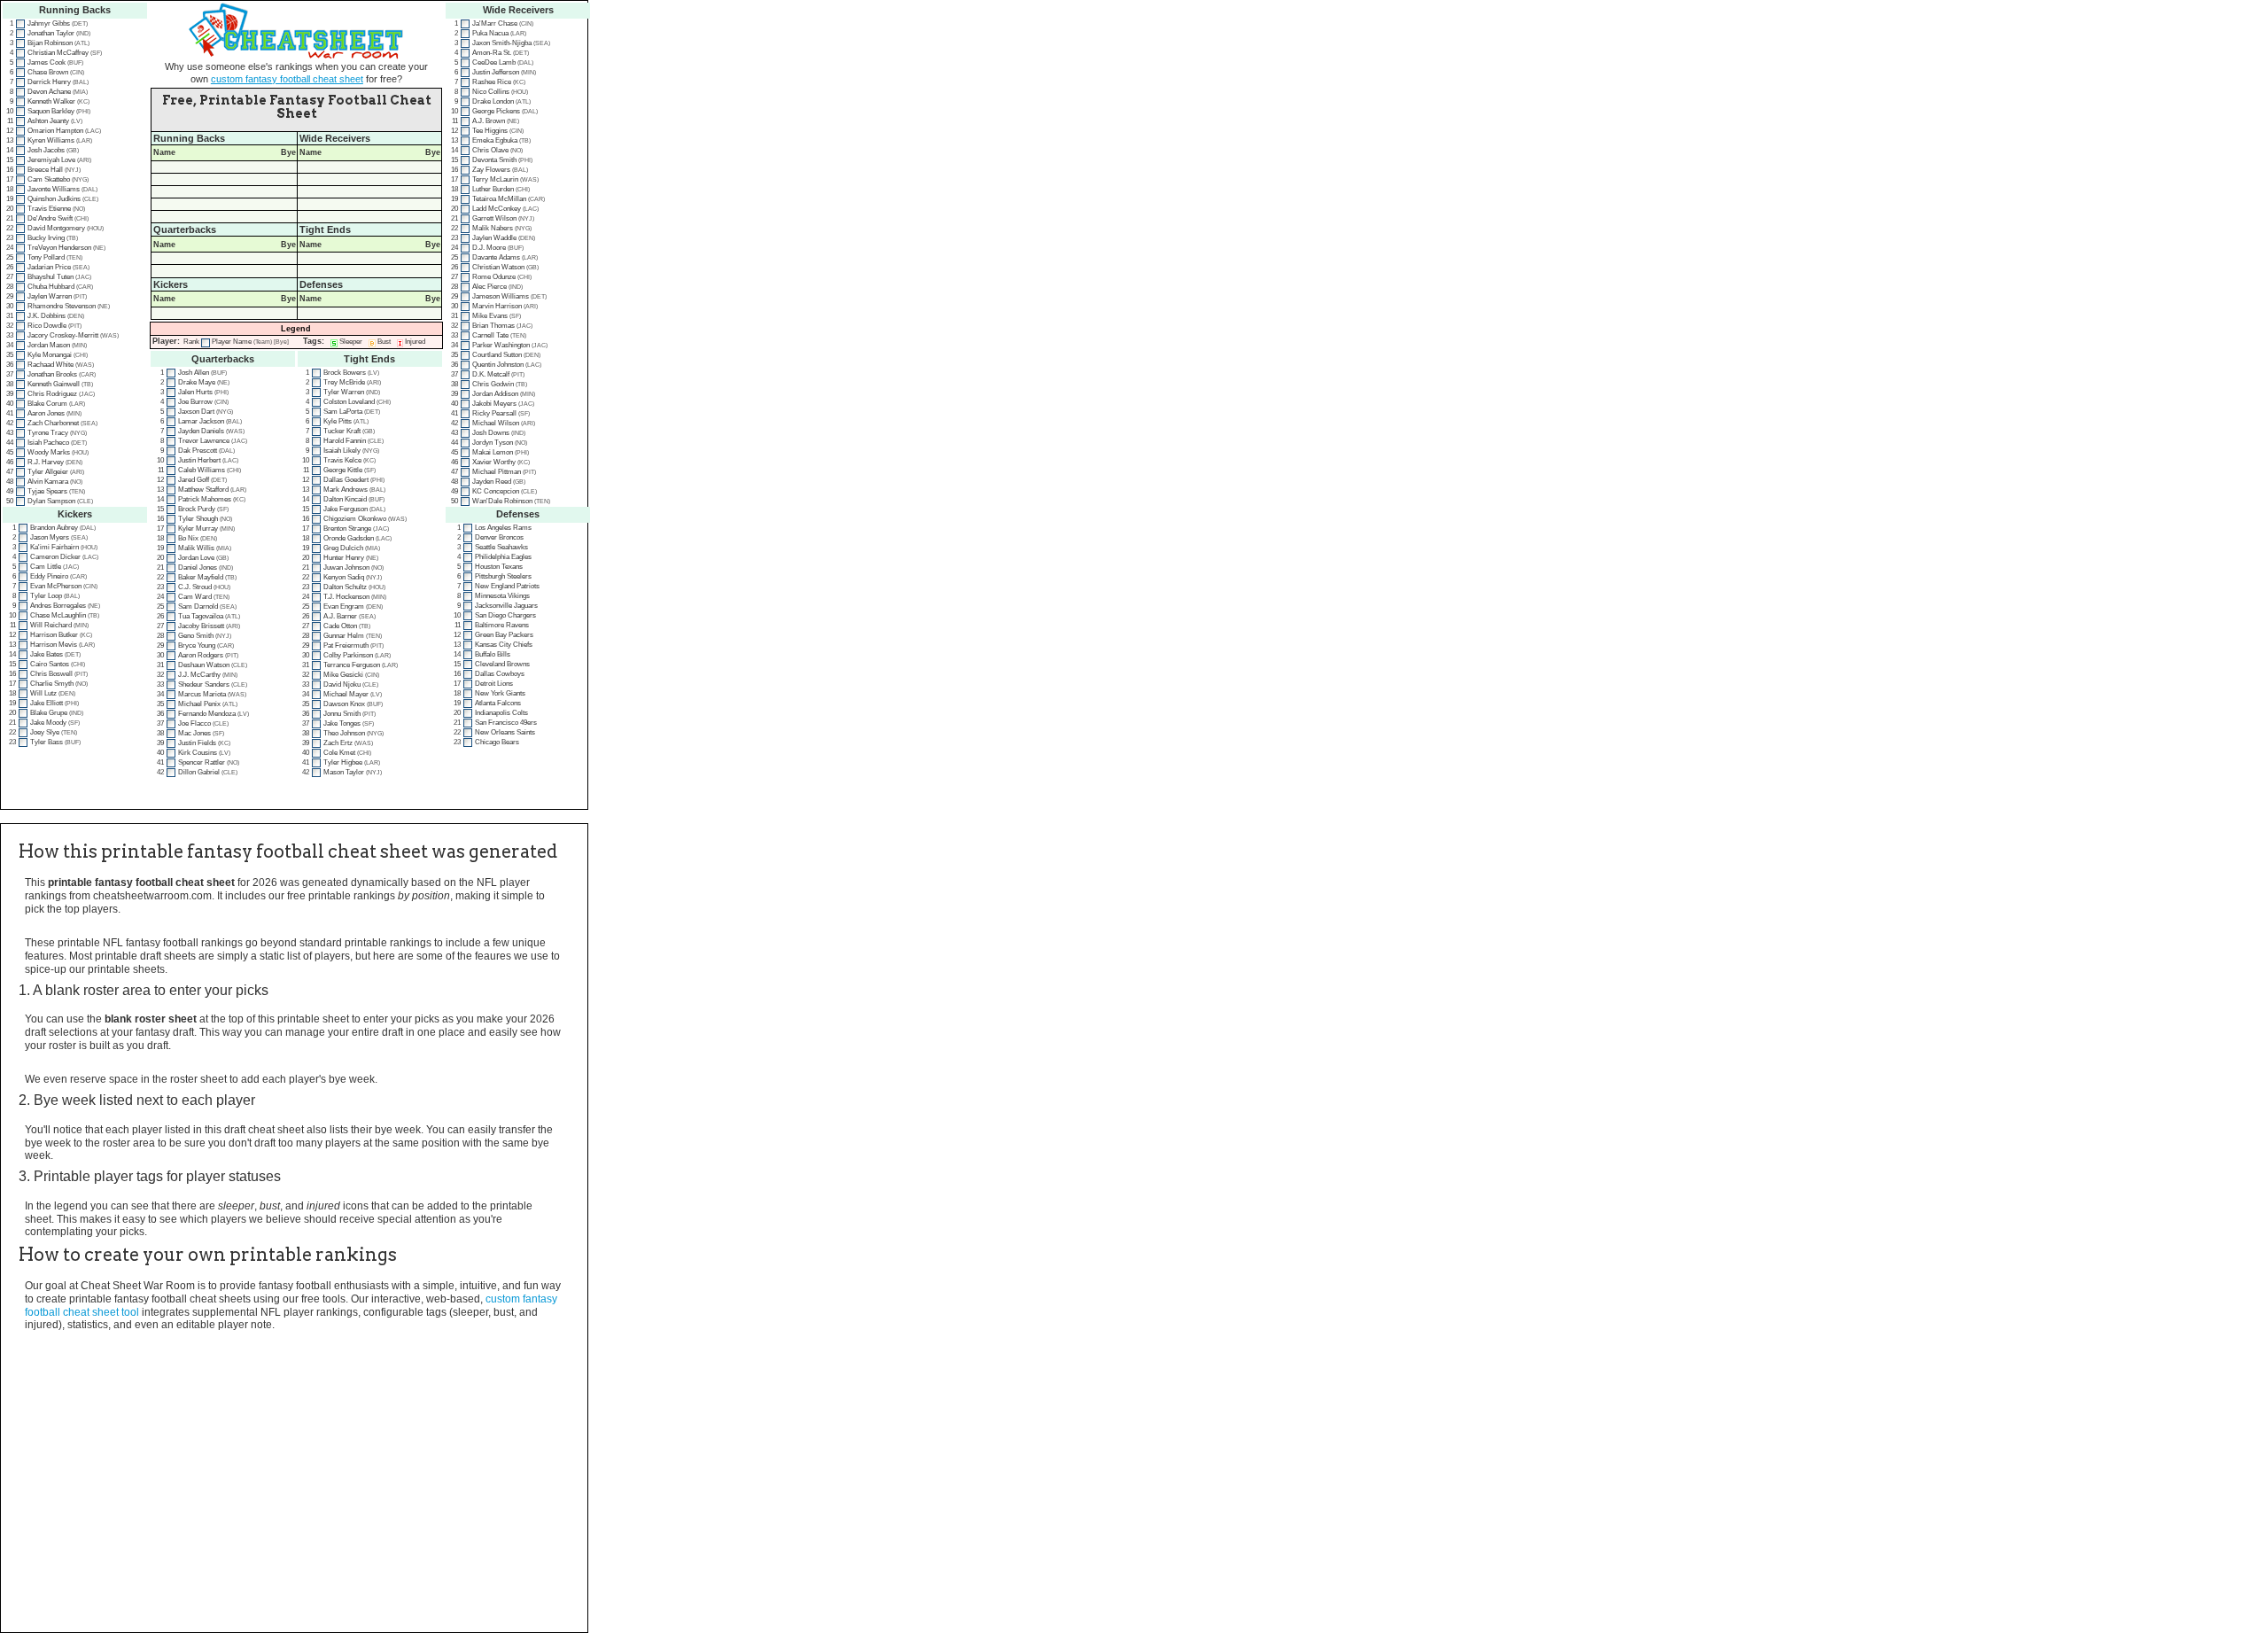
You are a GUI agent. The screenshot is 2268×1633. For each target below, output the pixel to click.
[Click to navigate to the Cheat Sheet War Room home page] (296, 31)
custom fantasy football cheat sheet (287, 79)
